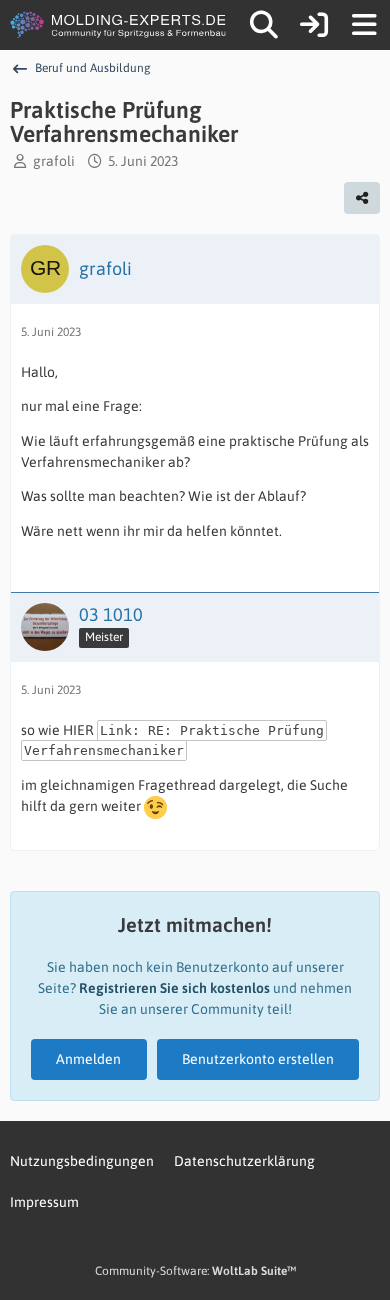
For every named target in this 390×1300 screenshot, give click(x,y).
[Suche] (264, 25)
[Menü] (364, 25)
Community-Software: (195, 1271)
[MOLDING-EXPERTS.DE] (120, 25)
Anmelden (88, 1059)
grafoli (54, 161)
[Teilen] (362, 198)
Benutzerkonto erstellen (258, 1059)
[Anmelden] (314, 25)
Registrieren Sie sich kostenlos (174, 988)
